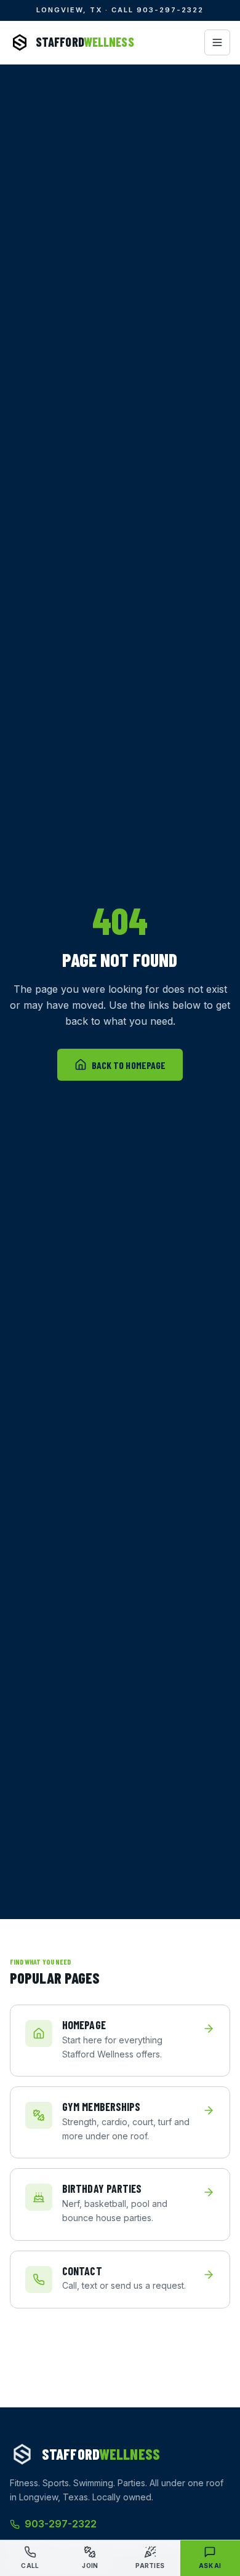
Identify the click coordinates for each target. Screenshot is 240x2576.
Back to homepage (129, 1065)
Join (90, 2566)
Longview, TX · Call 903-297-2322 (120, 10)
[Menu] (217, 42)
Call (30, 2566)
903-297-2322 (61, 2524)
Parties (150, 2566)
